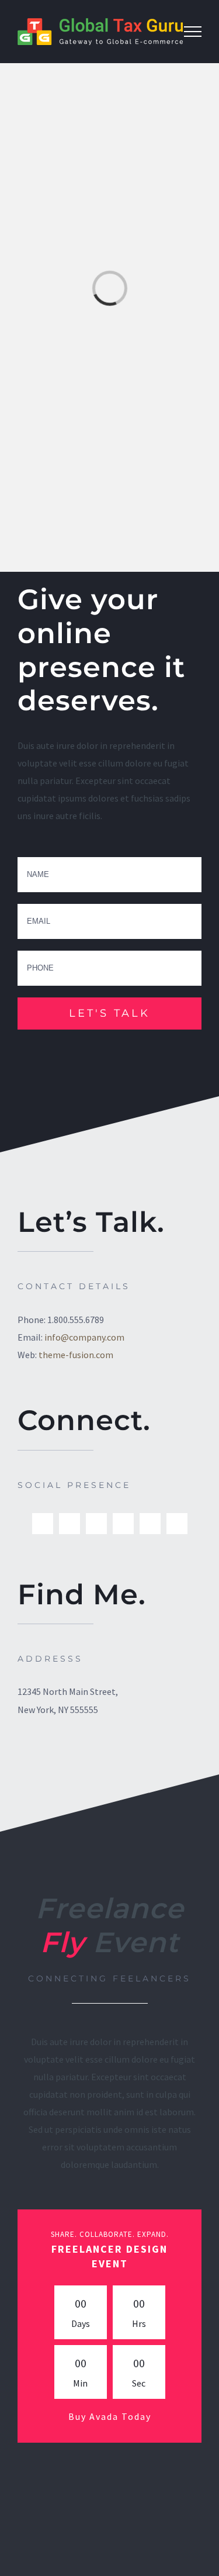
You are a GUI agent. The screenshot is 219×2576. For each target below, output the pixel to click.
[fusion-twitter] (69, 1524)
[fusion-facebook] (43, 1524)
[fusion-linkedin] (96, 1524)
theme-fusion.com (76, 1355)
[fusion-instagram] (150, 1524)
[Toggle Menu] (193, 32)
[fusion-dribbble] (123, 1524)
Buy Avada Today (110, 2416)
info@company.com (84, 1337)
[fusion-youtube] (177, 1524)
